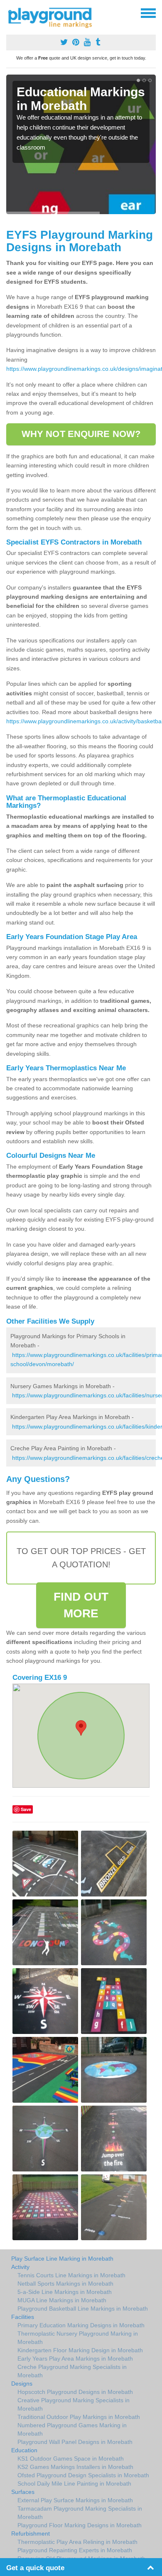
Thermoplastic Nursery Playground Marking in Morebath (78, 2338)
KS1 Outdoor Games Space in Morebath (71, 2459)
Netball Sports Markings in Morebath (65, 2284)
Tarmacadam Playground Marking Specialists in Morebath (80, 2513)
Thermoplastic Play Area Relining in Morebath (77, 2542)
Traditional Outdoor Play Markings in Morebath (79, 2417)
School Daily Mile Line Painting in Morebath (74, 2484)
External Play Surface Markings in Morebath (75, 2500)
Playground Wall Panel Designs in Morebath (75, 2442)
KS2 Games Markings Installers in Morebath (75, 2467)
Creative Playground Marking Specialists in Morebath (74, 2404)
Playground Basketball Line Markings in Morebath (83, 2309)
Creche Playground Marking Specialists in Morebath (72, 2371)
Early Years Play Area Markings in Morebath (75, 2359)
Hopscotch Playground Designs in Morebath (75, 2392)
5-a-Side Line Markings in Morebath (65, 2292)
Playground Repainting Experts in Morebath (75, 2550)
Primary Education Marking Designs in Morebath (81, 2325)
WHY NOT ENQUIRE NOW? (81, 434)
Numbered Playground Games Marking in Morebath (72, 2429)
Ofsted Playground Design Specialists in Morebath (83, 2475)
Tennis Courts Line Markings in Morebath (71, 2275)
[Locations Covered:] (10, 12)
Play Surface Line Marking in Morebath (62, 2259)
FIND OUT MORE (81, 1605)
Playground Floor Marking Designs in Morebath (80, 2525)
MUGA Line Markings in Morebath (62, 2300)
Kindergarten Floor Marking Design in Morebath (80, 2350)
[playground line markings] (55, 17)
